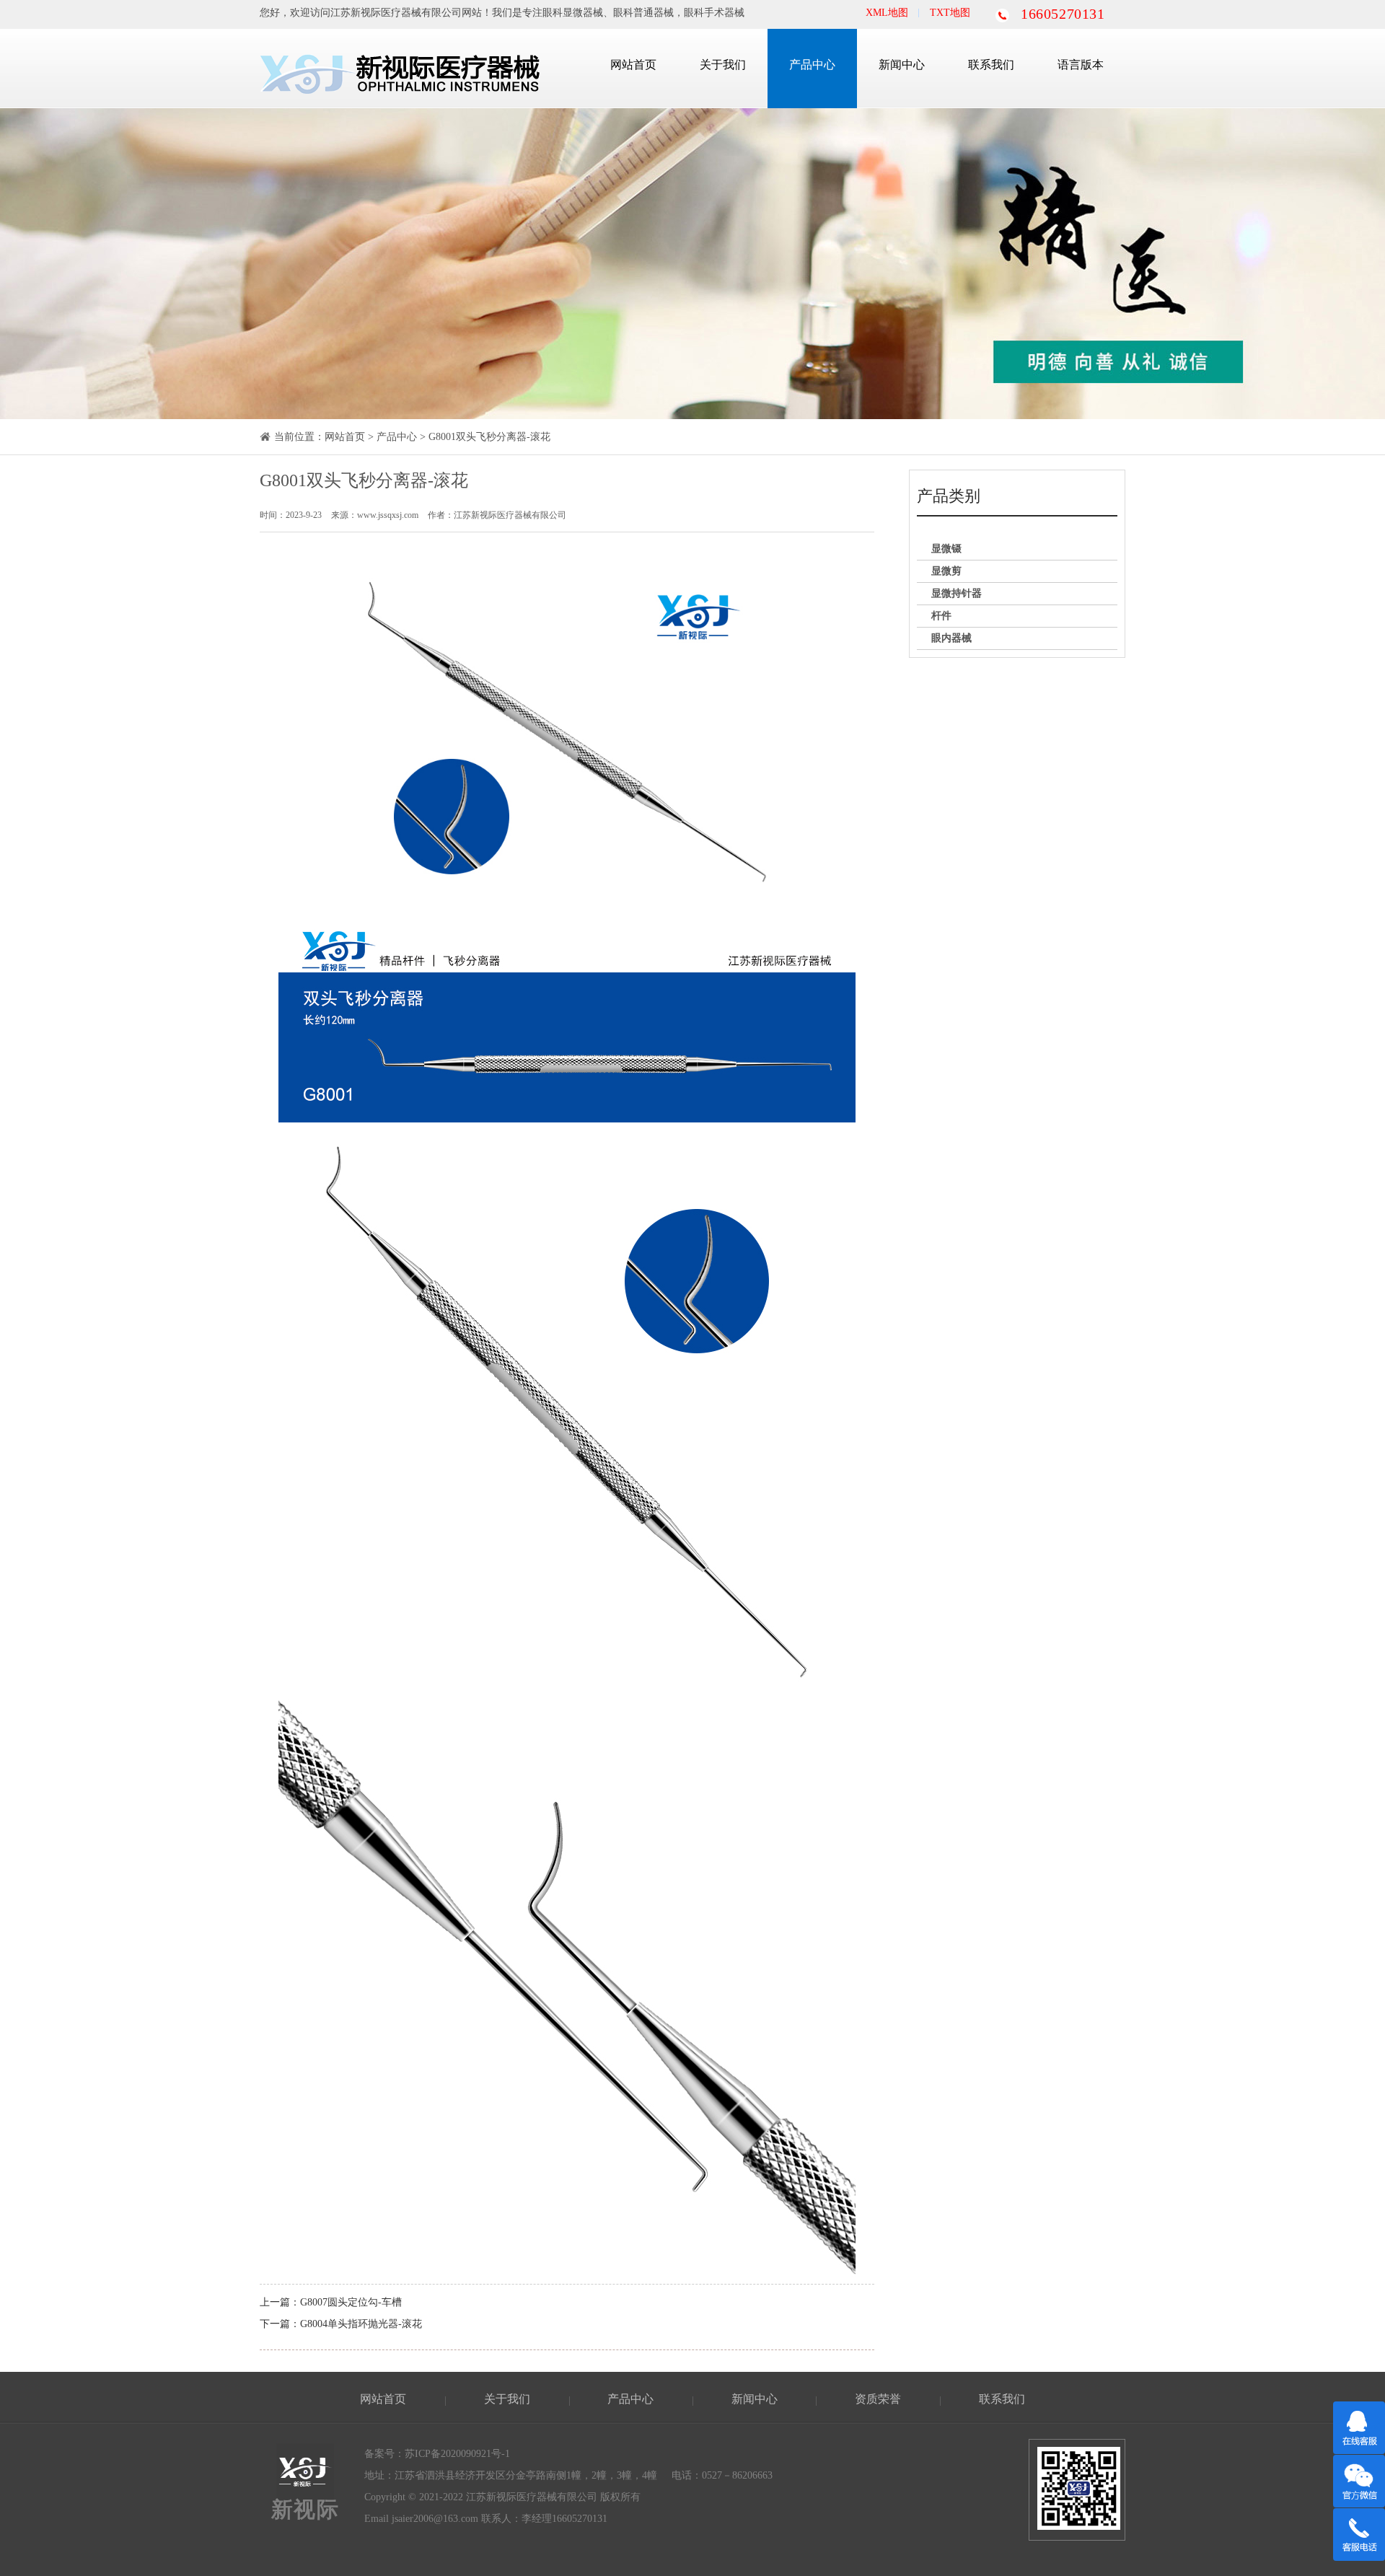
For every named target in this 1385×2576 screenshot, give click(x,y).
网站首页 (633, 65)
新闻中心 (902, 65)
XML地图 (887, 13)
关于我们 (723, 65)
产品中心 (812, 65)
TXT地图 (950, 13)
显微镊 (946, 549)
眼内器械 (951, 638)
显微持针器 (957, 593)
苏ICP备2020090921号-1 (457, 2454)
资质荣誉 (878, 2399)
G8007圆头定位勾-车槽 (351, 2302)
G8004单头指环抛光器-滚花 (361, 2324)
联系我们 (991, 65)
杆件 (941, 616)
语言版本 (1081, 65)
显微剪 (946, 571)
